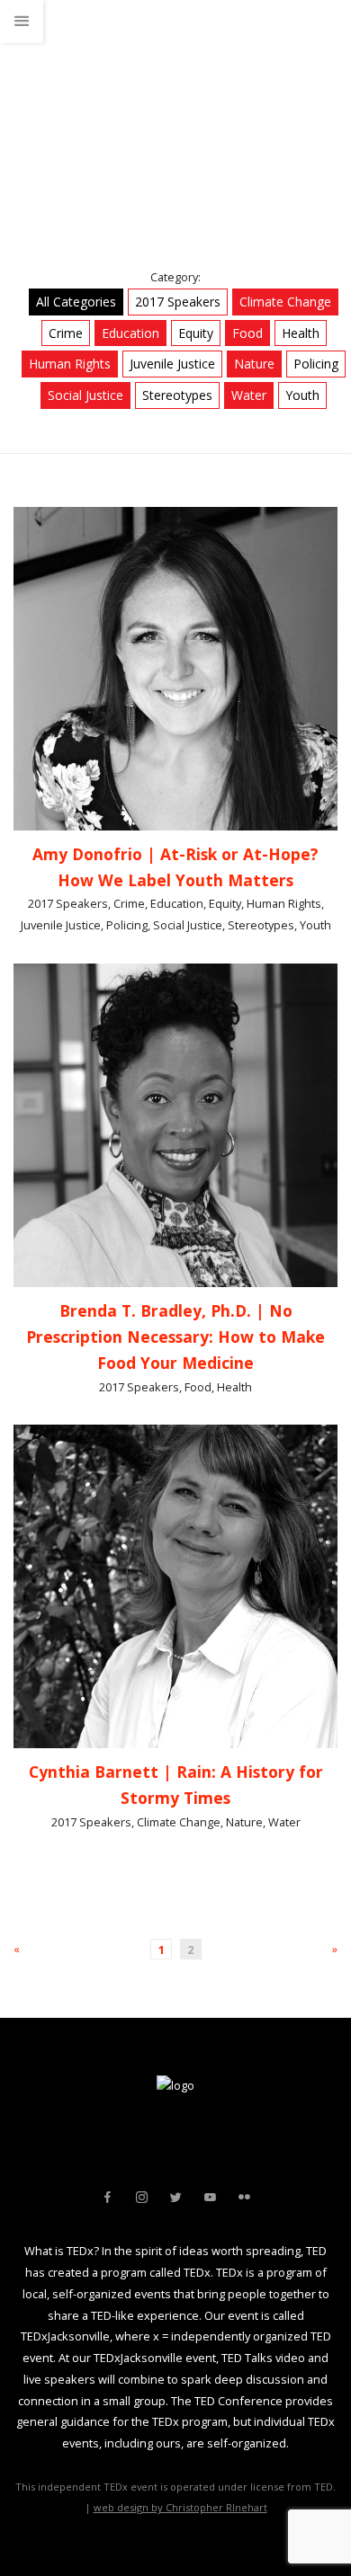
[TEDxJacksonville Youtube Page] (210, 2198)
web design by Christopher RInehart (180, 2507)
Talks (84, 120)
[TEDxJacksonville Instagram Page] (141, 2198)
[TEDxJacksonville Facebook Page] (107, 2198)
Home (28, 120)
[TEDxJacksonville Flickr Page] (244, 2198)
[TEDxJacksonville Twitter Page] (175, 2198)
